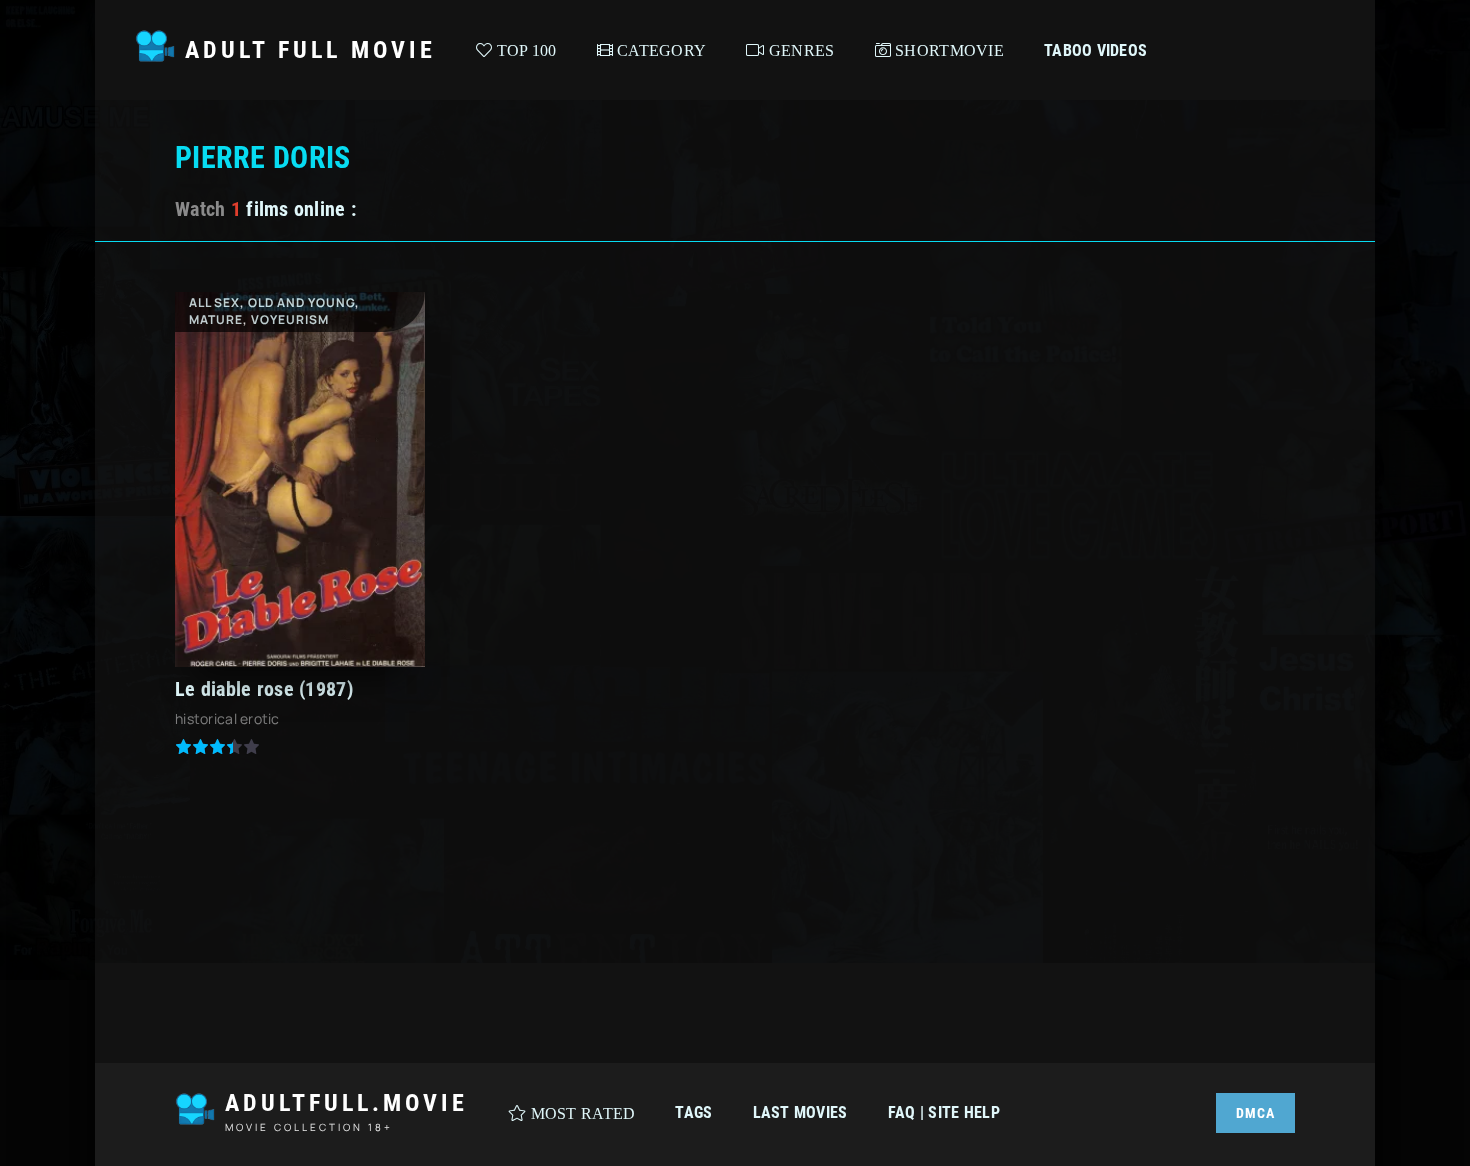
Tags (693, 1112)
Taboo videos (1095, 50)
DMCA (1255, 1113)
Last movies (800, 1112)
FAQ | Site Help (944, 1112)
